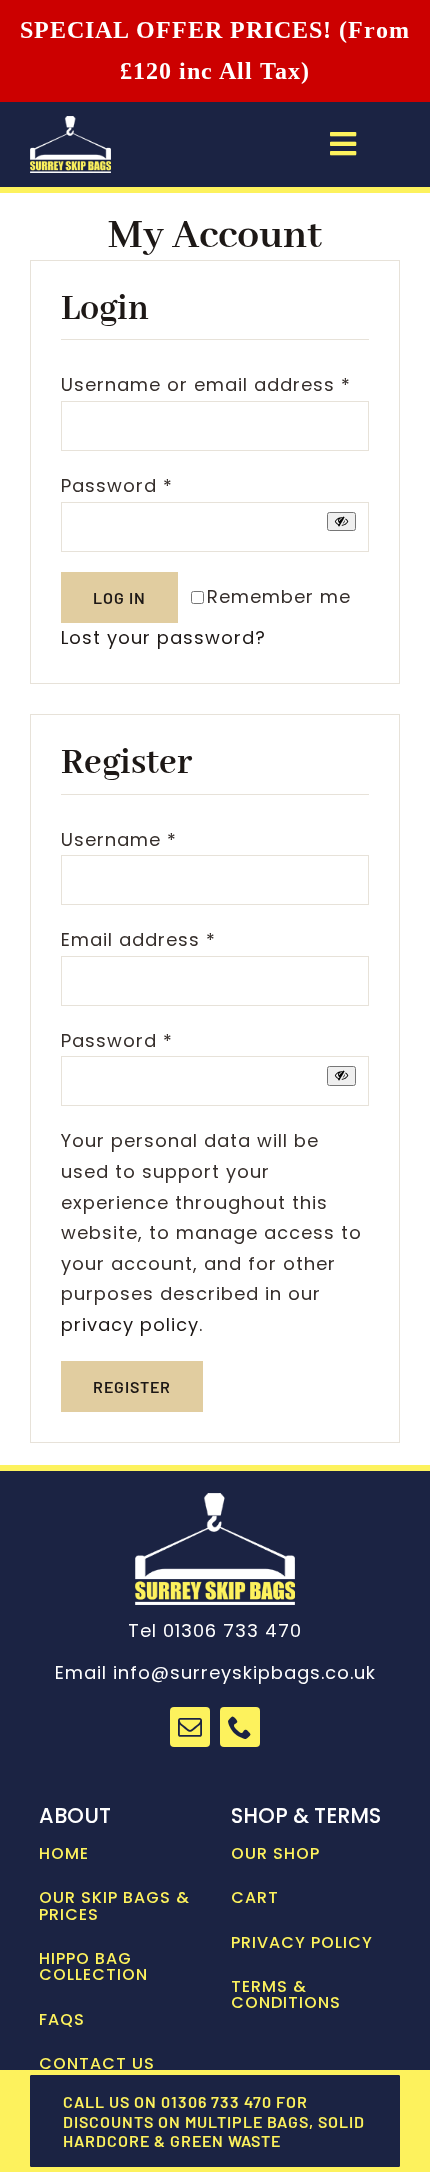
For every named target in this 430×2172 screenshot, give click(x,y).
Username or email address (206, 384)
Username (119, 839)
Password (117, 485)
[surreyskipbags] (70, 124)
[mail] (190, 1727)
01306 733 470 (232, 1630)
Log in (119, 597)
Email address (138, 939)
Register (132, 1386)
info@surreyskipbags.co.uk (244, 1672)
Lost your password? (163, 637)
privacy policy (130, 1324)
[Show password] (341, 521)
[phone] (240, 1727)
